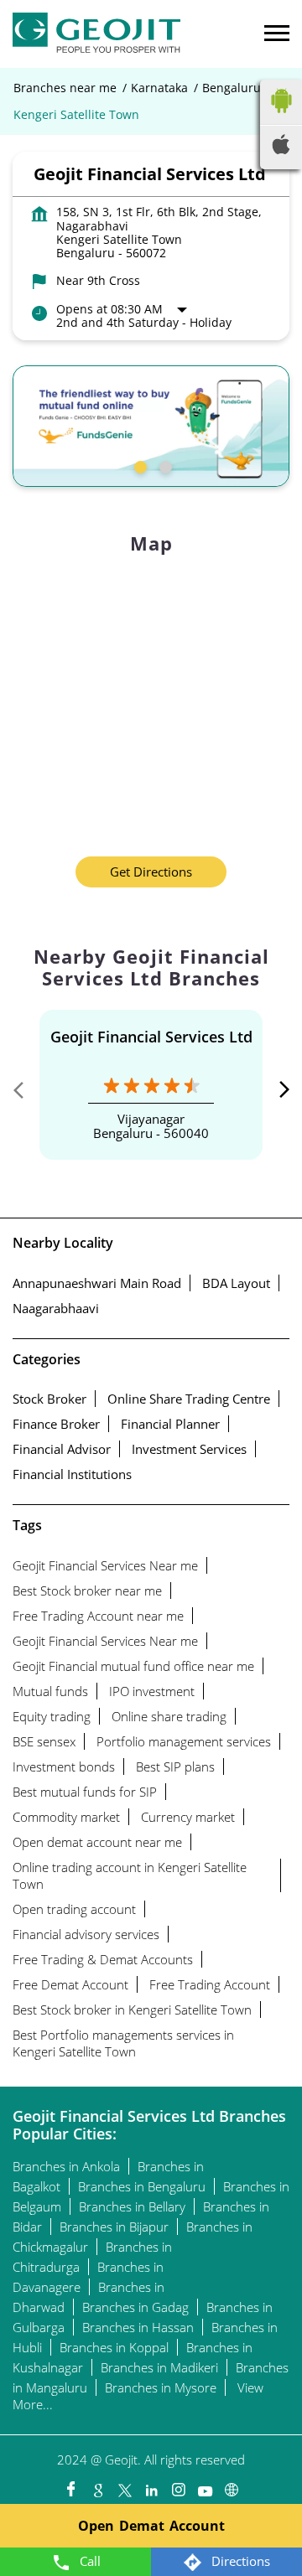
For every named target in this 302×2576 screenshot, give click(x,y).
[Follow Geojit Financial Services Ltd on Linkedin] (151, 2485)
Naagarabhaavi (56, 1308)
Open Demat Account (151, 2526)
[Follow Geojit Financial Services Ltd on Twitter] (124, 2485)
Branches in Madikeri (159, 2367)
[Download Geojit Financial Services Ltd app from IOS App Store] (281, 149)
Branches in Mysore (161, 2387)
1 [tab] (138, 465)
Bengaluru (232, 88)
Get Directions (151, 872)
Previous (26, 1094)
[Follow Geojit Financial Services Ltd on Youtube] (205, 2485)
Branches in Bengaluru (142, 2186)
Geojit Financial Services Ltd (151, 1037)
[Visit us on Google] (97, 2485)
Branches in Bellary (132, 2206)
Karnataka (159, 88)
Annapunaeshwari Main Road (97, 1283)
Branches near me (65, 88)
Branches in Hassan (138, 2327)
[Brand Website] (232, 2485)
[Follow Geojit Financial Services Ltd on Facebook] (70, 2485)
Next (276, 1094)
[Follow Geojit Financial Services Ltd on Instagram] (178, 2485)
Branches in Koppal (114, 2347)
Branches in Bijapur (114, 2227)
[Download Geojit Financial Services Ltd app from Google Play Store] (281, 116)
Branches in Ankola (66, 2166)
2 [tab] (164, 465)
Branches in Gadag (135, 2307)
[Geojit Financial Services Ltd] (96, 34)
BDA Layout (236, 1283)
